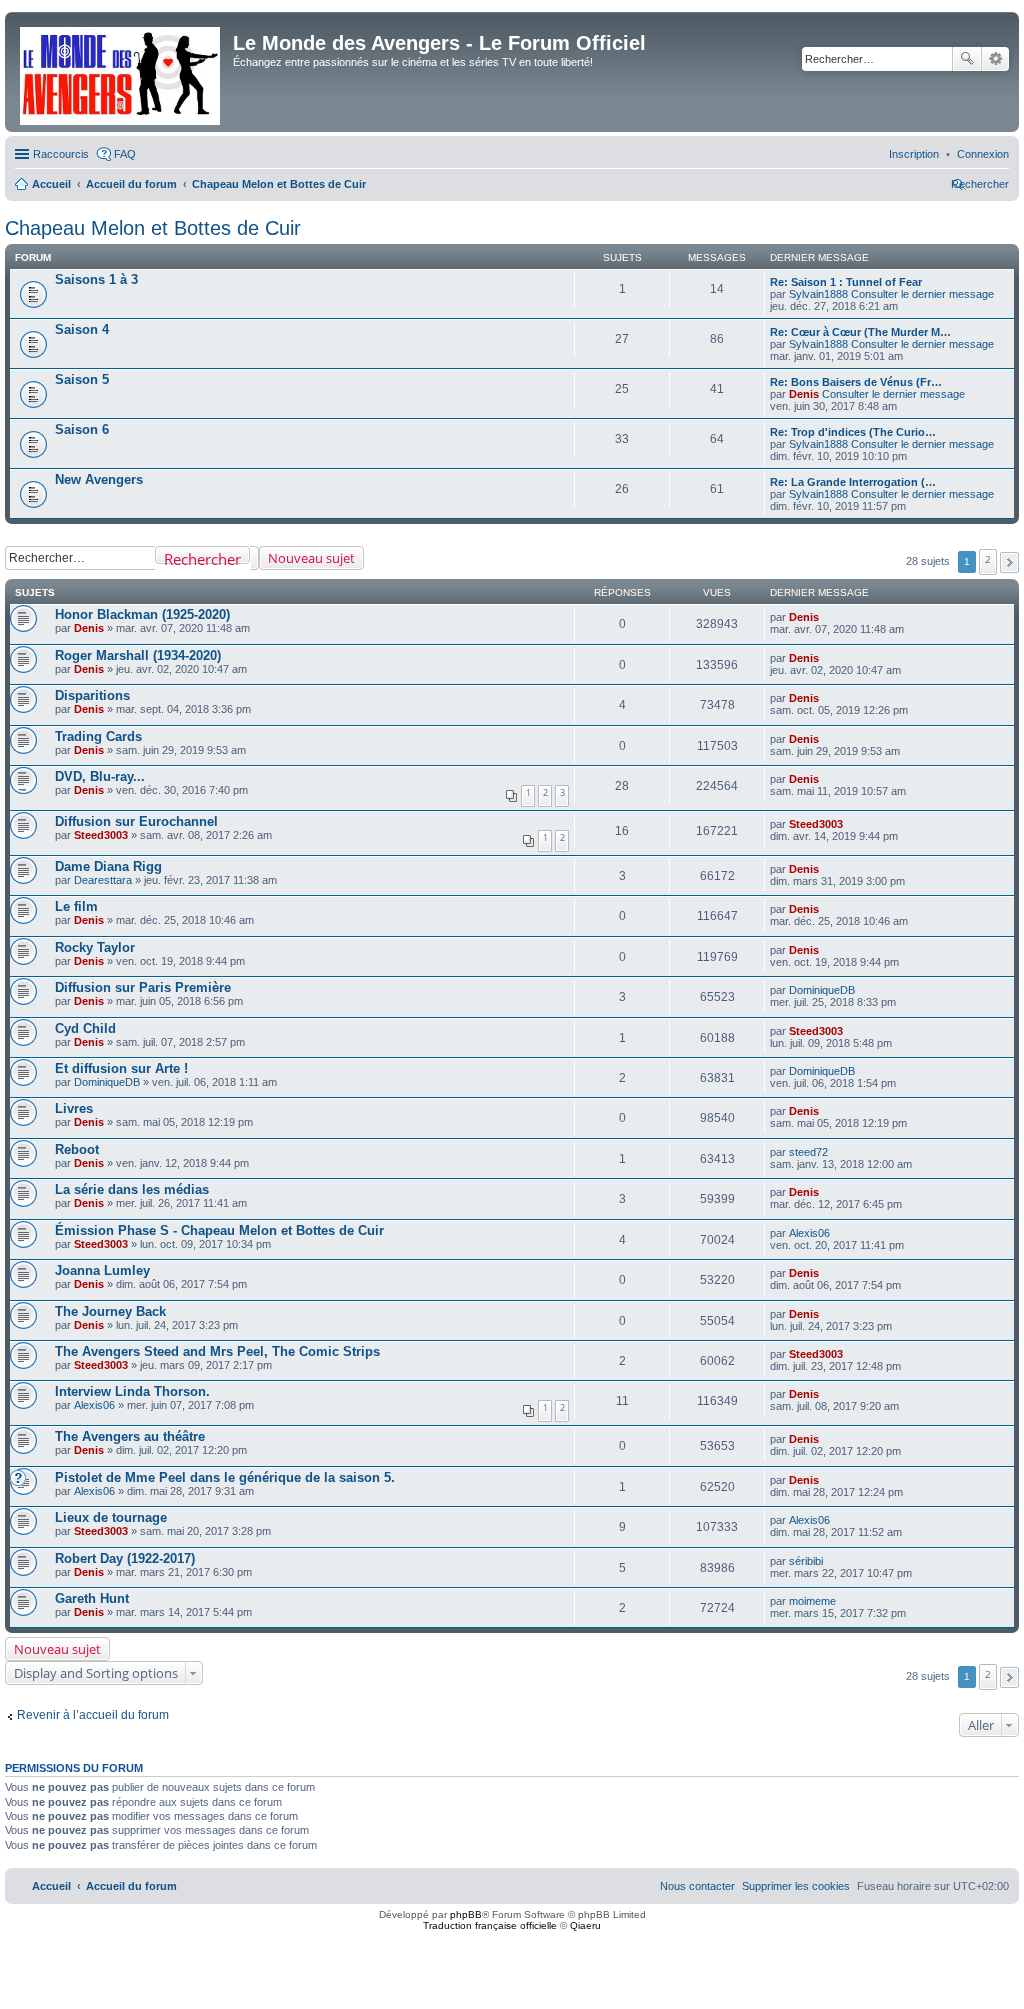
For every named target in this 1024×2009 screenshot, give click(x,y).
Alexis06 (809, 1233)
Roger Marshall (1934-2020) (138, 655)
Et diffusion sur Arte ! (121, 1068)
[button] (1009, 562)
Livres (74, 1108)
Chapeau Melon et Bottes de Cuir (153, 228)
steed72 (808, 1152)
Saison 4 (82, 329)
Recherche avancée (995, 59)
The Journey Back (110, 1311)
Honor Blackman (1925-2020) (142, 614)
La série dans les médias (132, 1189)
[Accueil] (121, 72)
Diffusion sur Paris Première (143, 987)
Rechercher (967, 59)
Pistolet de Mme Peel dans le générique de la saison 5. (225, 1477)
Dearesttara (103, 880)
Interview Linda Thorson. (132, 1391)
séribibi (806, 1561)
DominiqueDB (822, 990)
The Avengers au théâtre (130, 1436)
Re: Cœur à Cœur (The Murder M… (860, 332)
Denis (804, 394)
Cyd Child (85, 1028)
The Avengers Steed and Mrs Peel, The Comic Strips (217, 1351)
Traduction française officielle (490, 1925)
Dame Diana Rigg (108, 866)
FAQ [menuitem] (125, 154)
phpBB (466, 1914)
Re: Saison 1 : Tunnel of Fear (846, 282)
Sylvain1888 (818, 294)
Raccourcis (61, 154)
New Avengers (99, 479)
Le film (76, 906)
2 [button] (988, 559)
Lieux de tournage (111, 1517)
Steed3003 (101, 835)
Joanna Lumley (102, 1270)
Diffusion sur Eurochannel (136, 821)
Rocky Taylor (95, 947)
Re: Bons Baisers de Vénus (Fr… (856, 382)
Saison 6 (82, 429)
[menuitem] (983, 154)
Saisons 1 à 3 (96, 279)
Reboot (77, 1149)
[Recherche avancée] (254, 558)
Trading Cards (98, 736)
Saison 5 (82, 379)
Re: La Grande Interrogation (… (853, 482)
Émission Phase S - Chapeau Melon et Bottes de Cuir (219, 1230)
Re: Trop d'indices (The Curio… (853, 432)
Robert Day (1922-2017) (125, 1558)
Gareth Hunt (92, 1598)
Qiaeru (585, 1925)
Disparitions (92, 695)
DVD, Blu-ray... (100, 776)
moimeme (812, 1601)
